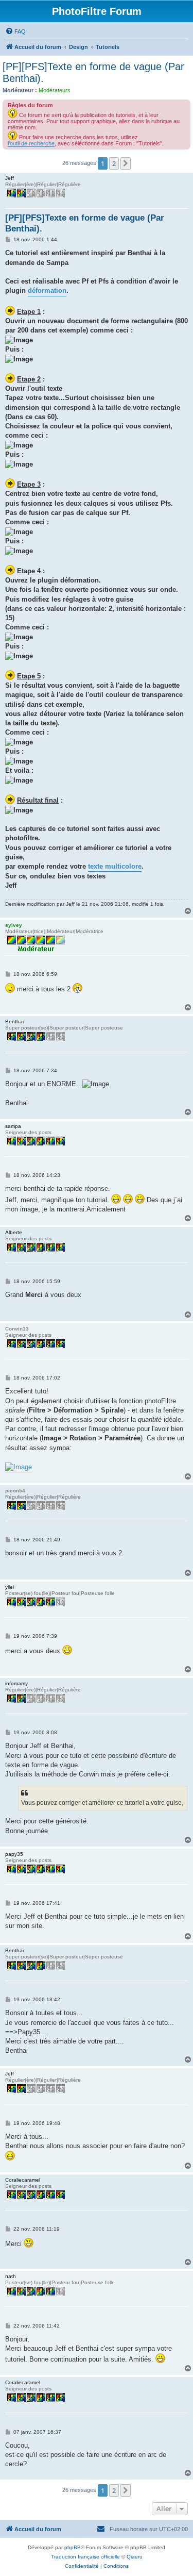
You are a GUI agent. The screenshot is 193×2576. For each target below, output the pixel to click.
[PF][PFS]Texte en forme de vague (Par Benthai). (93, 72)
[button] (126, 163)
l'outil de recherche (31, 143)
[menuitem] (15, 31)
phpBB (73, 2547)
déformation (47, 290)
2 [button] (114, 163)
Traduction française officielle (85, 2557)
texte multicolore (115, 866)
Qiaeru (135, 2557)
